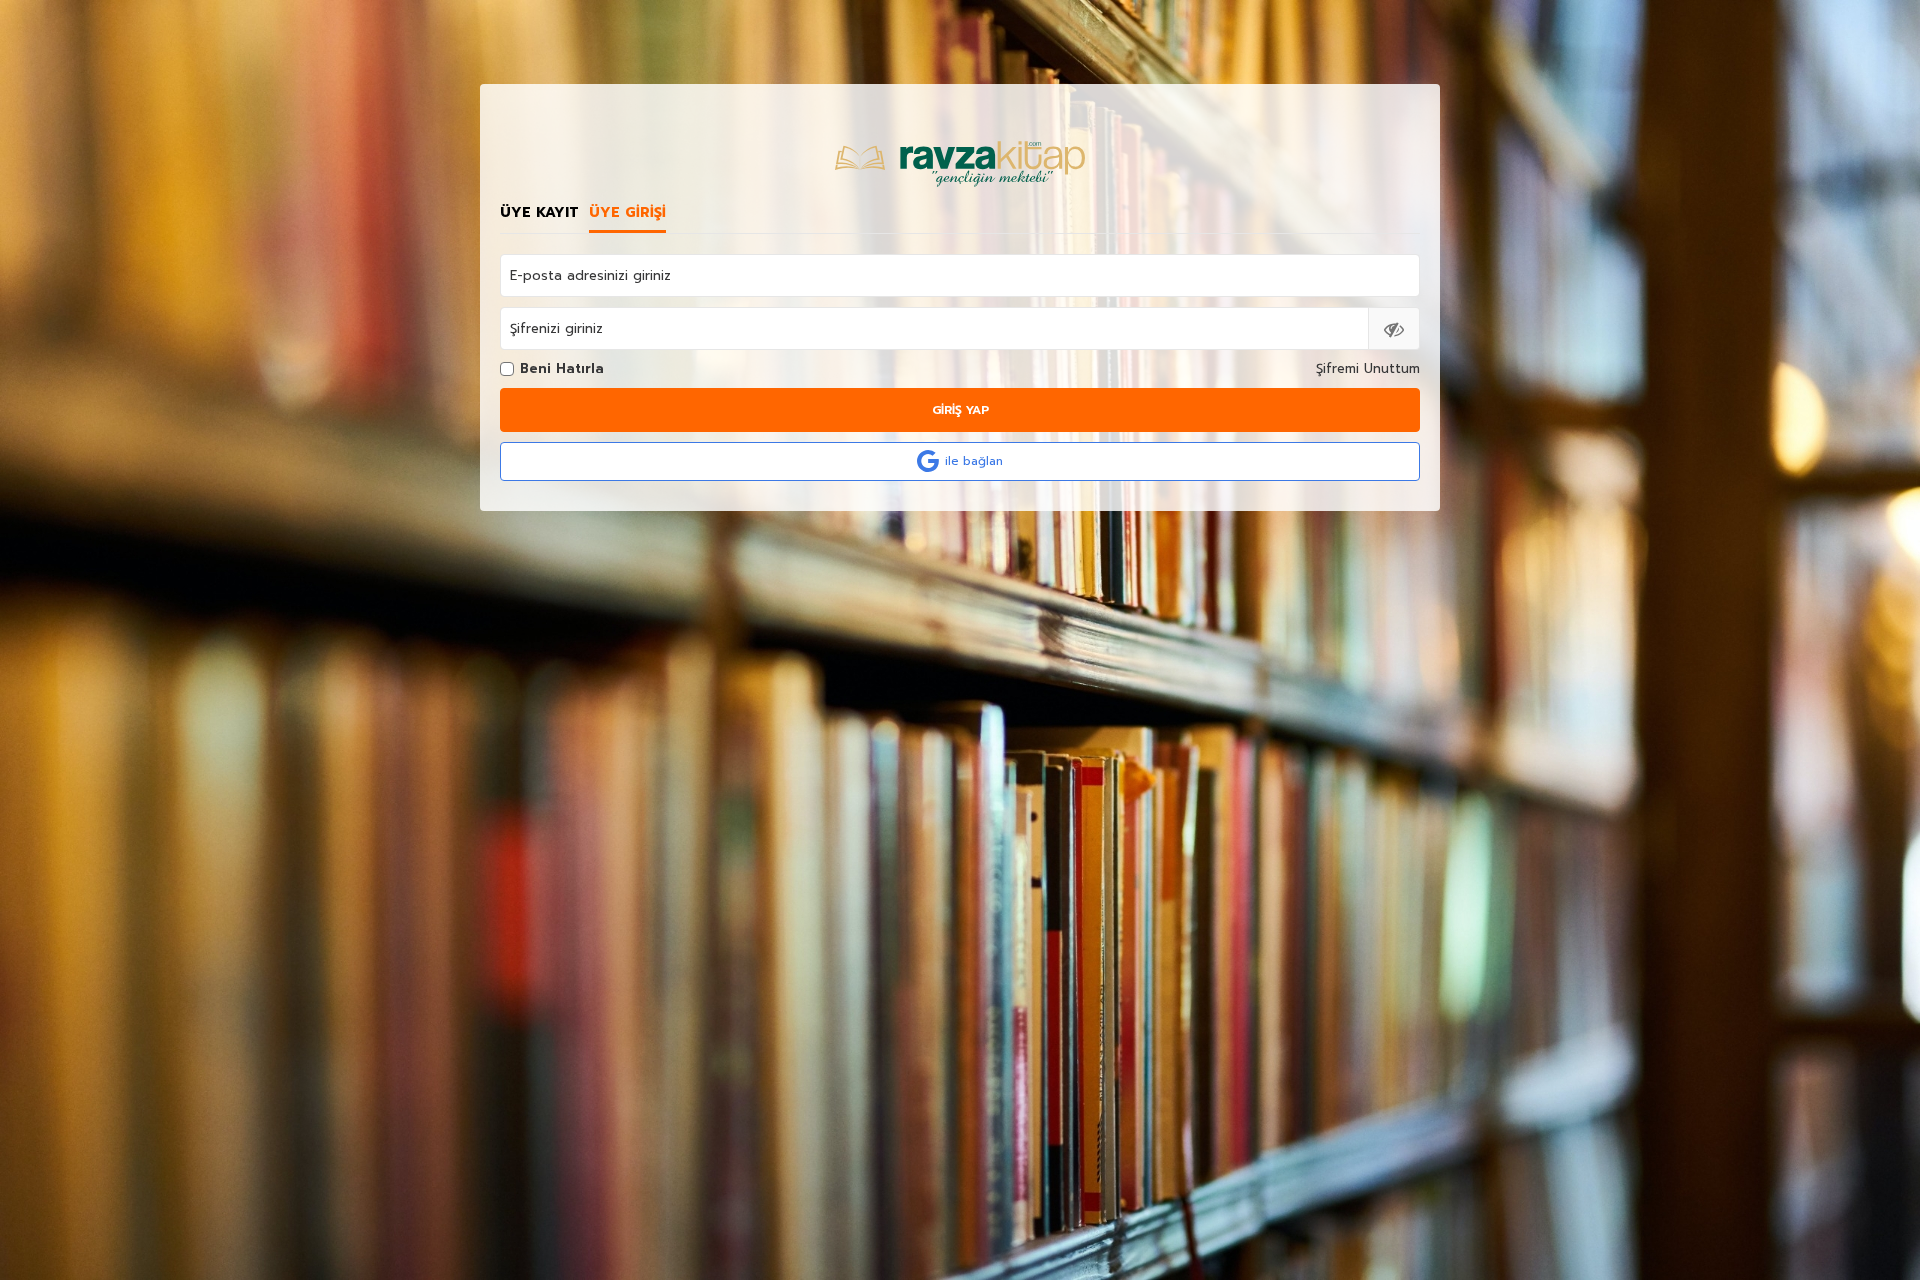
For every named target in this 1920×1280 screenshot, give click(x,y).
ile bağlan (974, 461)
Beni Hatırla (562, 368)
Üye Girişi (627, 213)
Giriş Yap (960, 410)
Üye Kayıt (539, 213)
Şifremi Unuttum (1368, 368)
